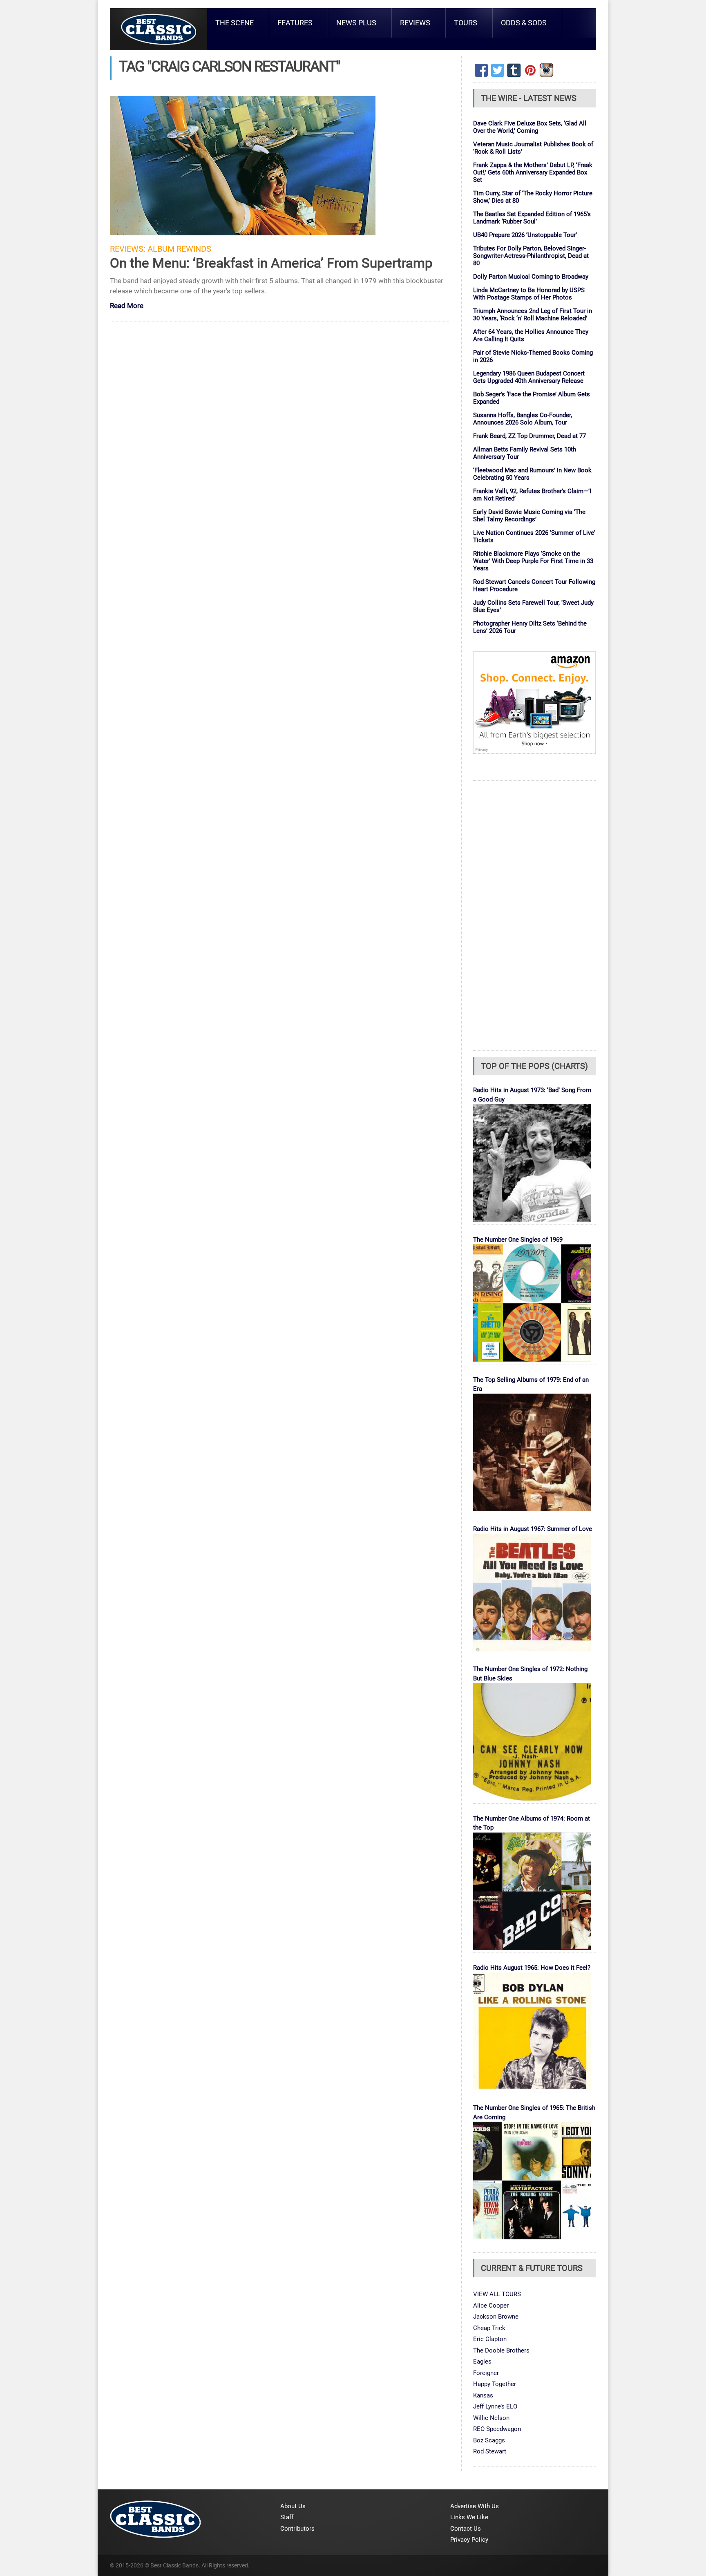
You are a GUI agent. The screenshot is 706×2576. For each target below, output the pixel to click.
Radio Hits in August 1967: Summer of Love (533, 1529)
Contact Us (466, 2529)
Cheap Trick (489, 2328)
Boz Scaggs (489, 2440)
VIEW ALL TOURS (497, 2294)
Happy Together (495, 2384)
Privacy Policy (469, 2540)
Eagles (482, 2362)
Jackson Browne (496, 2317)
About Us (293, 2506)
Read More (127, 306)
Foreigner (486, 2373)
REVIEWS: (128, 249)
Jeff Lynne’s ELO (495, 2406)
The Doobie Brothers (501, 2350)
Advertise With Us (475, 2506)
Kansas (483, 2395)
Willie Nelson (491, 2418)
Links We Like (469, 2517)
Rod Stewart (490, 2451)
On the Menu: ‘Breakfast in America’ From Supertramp (271, 263)
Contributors (297, 2529)
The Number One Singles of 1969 (518, 1240)
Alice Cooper (491, 2306)
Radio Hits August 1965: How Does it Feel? (532, 1968)
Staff (287, 2517)
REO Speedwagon (497, 2429)
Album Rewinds (179, 249)
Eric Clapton (490, 2339)
